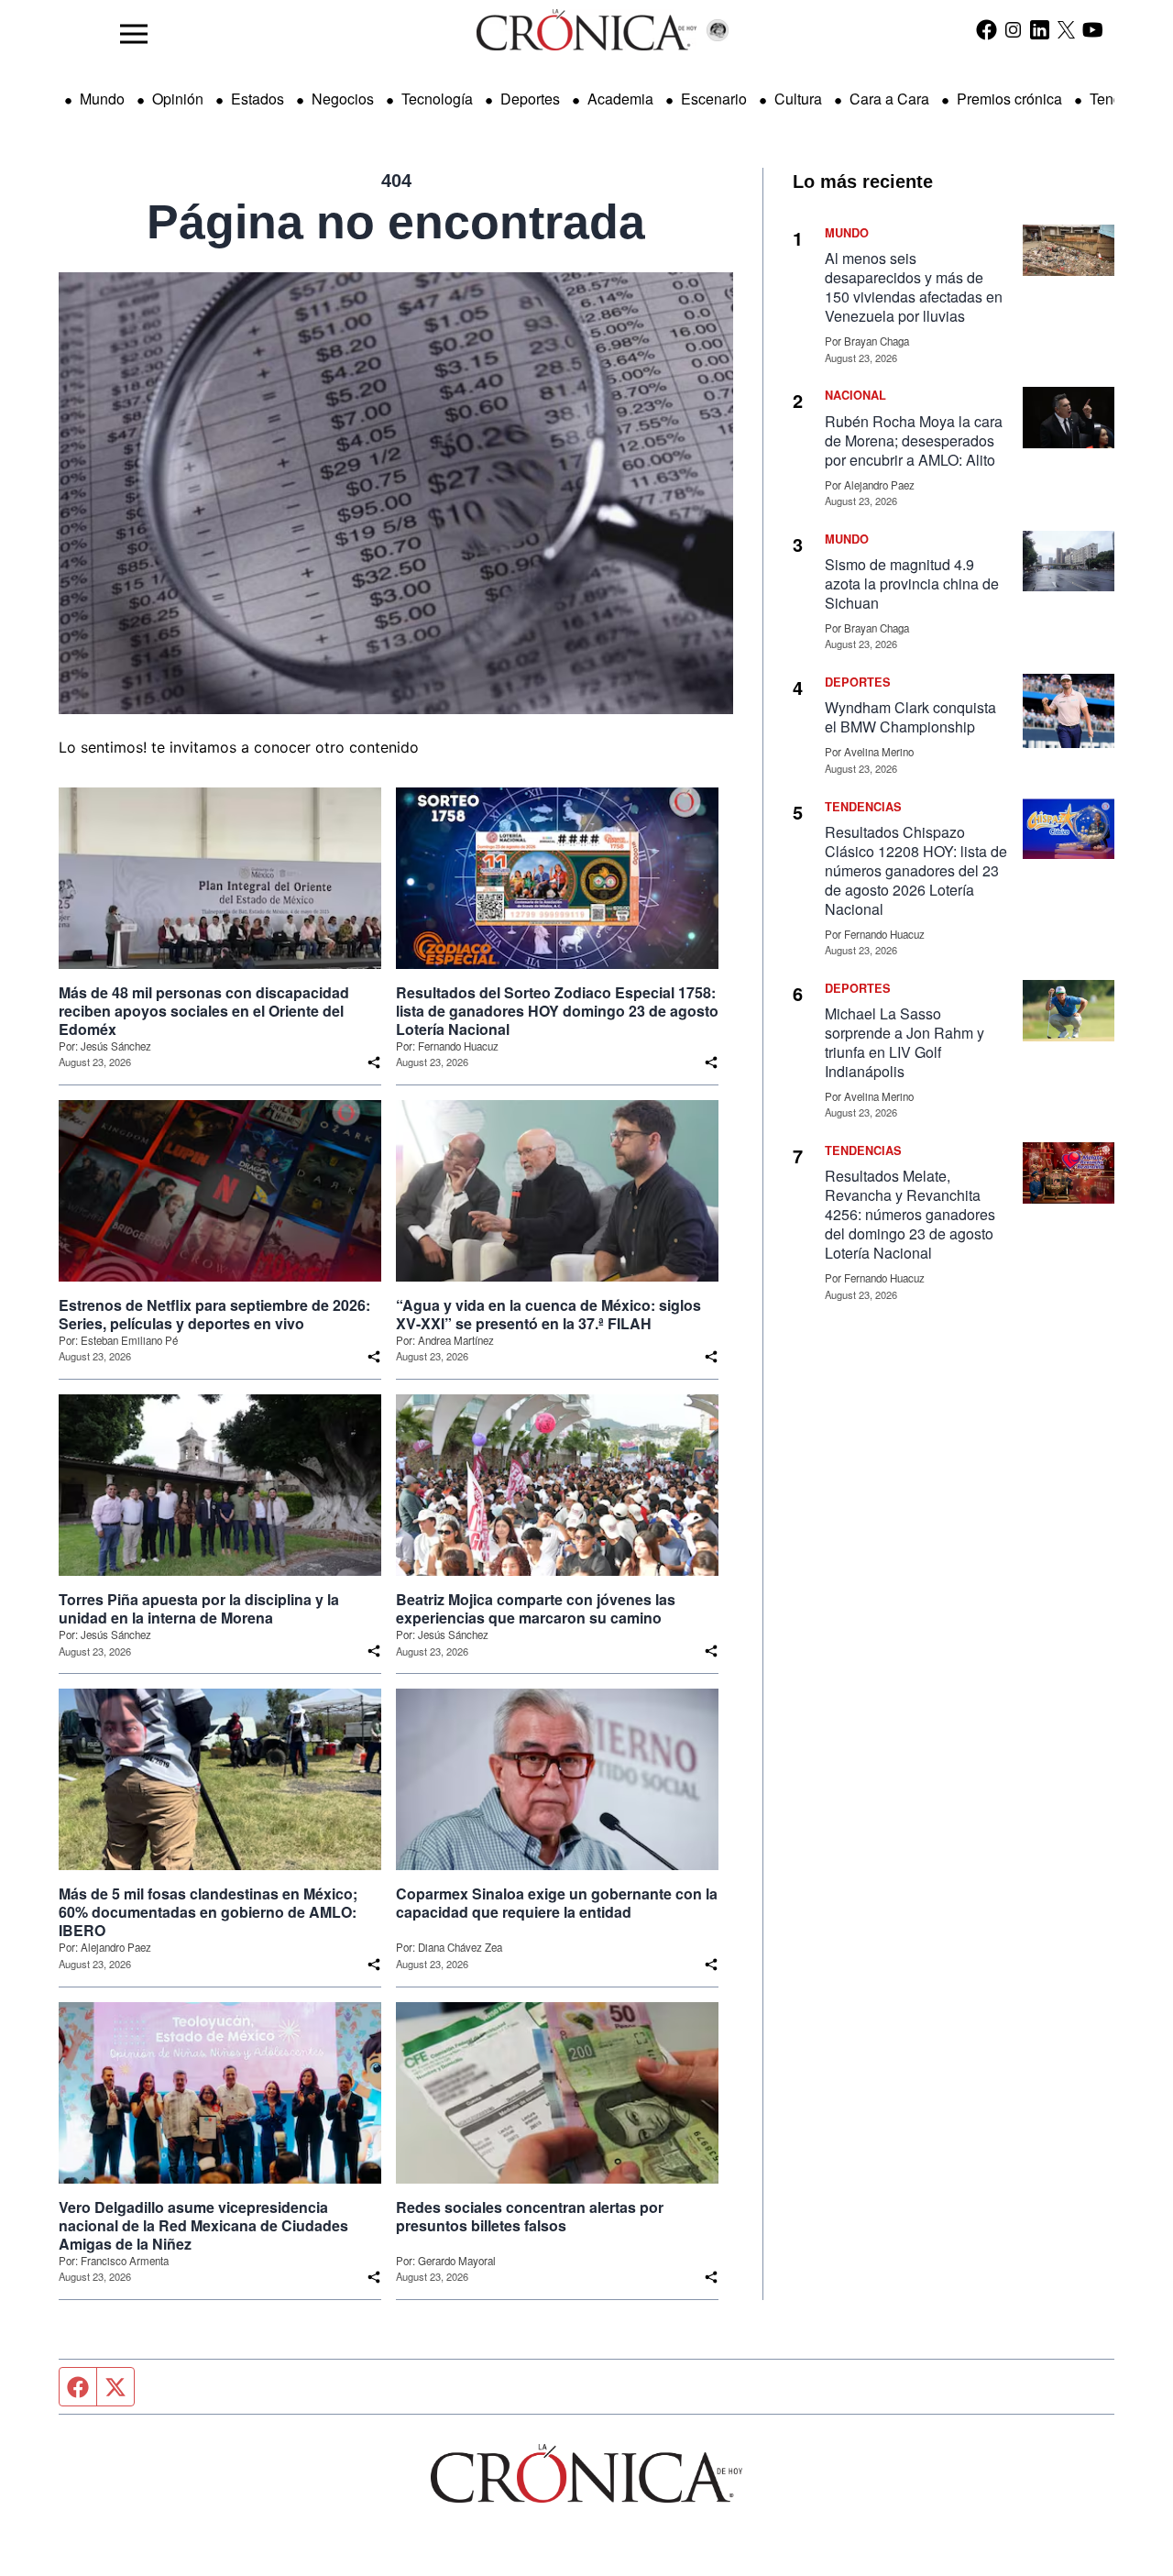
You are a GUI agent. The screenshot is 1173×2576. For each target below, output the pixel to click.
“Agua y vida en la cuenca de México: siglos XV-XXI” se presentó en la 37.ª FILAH (548, 1315)
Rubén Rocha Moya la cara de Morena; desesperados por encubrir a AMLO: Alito (914, 440)
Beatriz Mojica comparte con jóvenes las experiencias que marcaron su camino (536, 1609)
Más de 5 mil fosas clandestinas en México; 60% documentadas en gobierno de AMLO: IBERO (208, 1912)
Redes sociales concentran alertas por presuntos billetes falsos (530, 2217)
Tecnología (437, 99)
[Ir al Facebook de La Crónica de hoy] (987, 29)
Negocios (343, 99)
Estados (258, 99)
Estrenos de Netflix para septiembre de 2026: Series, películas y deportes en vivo (214, 1315)
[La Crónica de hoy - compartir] (374, 1062)
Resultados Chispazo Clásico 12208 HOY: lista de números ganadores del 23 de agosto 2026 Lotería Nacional (916, 870)
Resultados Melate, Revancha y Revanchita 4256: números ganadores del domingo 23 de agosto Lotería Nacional (910, 1214)
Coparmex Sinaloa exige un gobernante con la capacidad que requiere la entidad (557, 1903)
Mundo (102, 99)
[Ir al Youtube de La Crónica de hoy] (1093, 29)
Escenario (714, 99)
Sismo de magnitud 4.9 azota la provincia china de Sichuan (912, 583)
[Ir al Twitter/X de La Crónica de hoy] (1066, 29)
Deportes (530, 99)
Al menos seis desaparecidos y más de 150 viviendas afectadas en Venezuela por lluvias (914, 287)
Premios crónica (1009, 99)
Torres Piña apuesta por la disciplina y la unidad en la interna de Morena (199, 1609)
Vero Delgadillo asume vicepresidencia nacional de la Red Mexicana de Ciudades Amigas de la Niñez (203, 2226)
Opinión (178, 99)
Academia (620, 99)
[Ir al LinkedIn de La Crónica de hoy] (1040, 29)
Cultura (798, 99)
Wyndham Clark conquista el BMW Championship (910, 717)
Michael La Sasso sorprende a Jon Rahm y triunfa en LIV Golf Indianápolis (904, 1042)
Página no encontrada (396, 222)
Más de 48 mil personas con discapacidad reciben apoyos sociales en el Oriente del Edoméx (204, 1011)
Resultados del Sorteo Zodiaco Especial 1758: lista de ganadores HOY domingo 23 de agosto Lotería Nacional (557, 1011)
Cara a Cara (889, 99)
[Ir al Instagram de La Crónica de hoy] (1013, 29)
